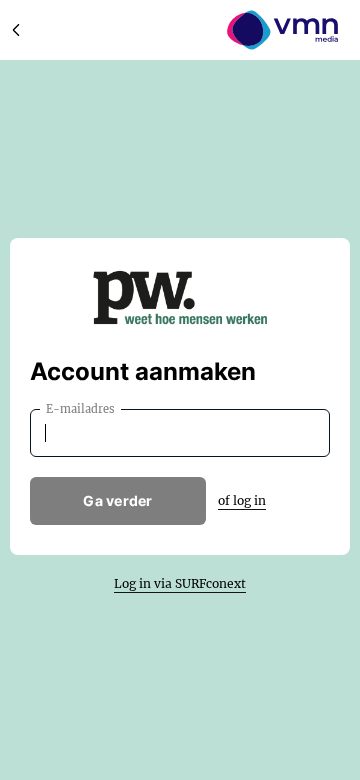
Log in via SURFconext (180, 583)
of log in (242, 500)
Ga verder (118, 500)
